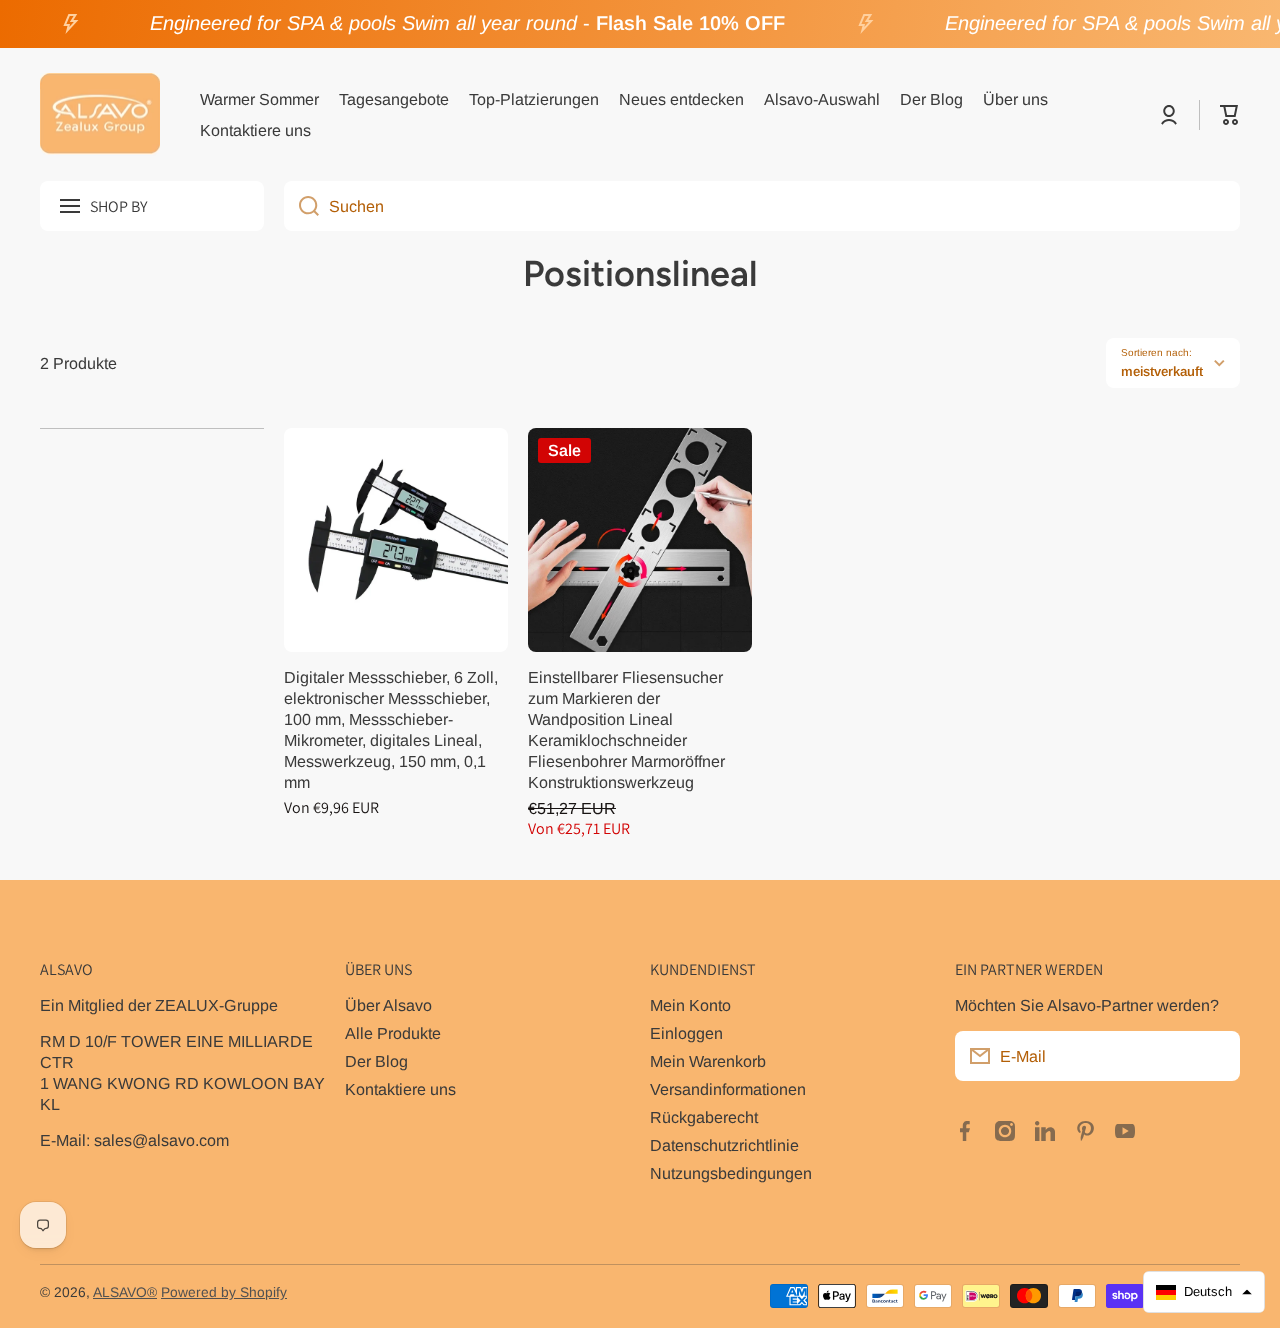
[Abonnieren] (1215, 1056)
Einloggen (686, 1033)
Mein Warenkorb (708, 1061)
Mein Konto (690, 1005)
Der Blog (376, 1061)
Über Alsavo (388, 1005)
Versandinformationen (728, 1089)
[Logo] (100, 115)
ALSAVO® (125, 1292)
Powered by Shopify (224, 1292)
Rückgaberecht (704, 1117)
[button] (1230, 115)
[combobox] (762, 206)
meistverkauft (1162, 371)
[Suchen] (301, 206)
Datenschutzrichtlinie (724, 1145)
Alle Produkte (393, 1033)
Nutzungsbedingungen (731, 1173)
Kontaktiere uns (400, 1089)
